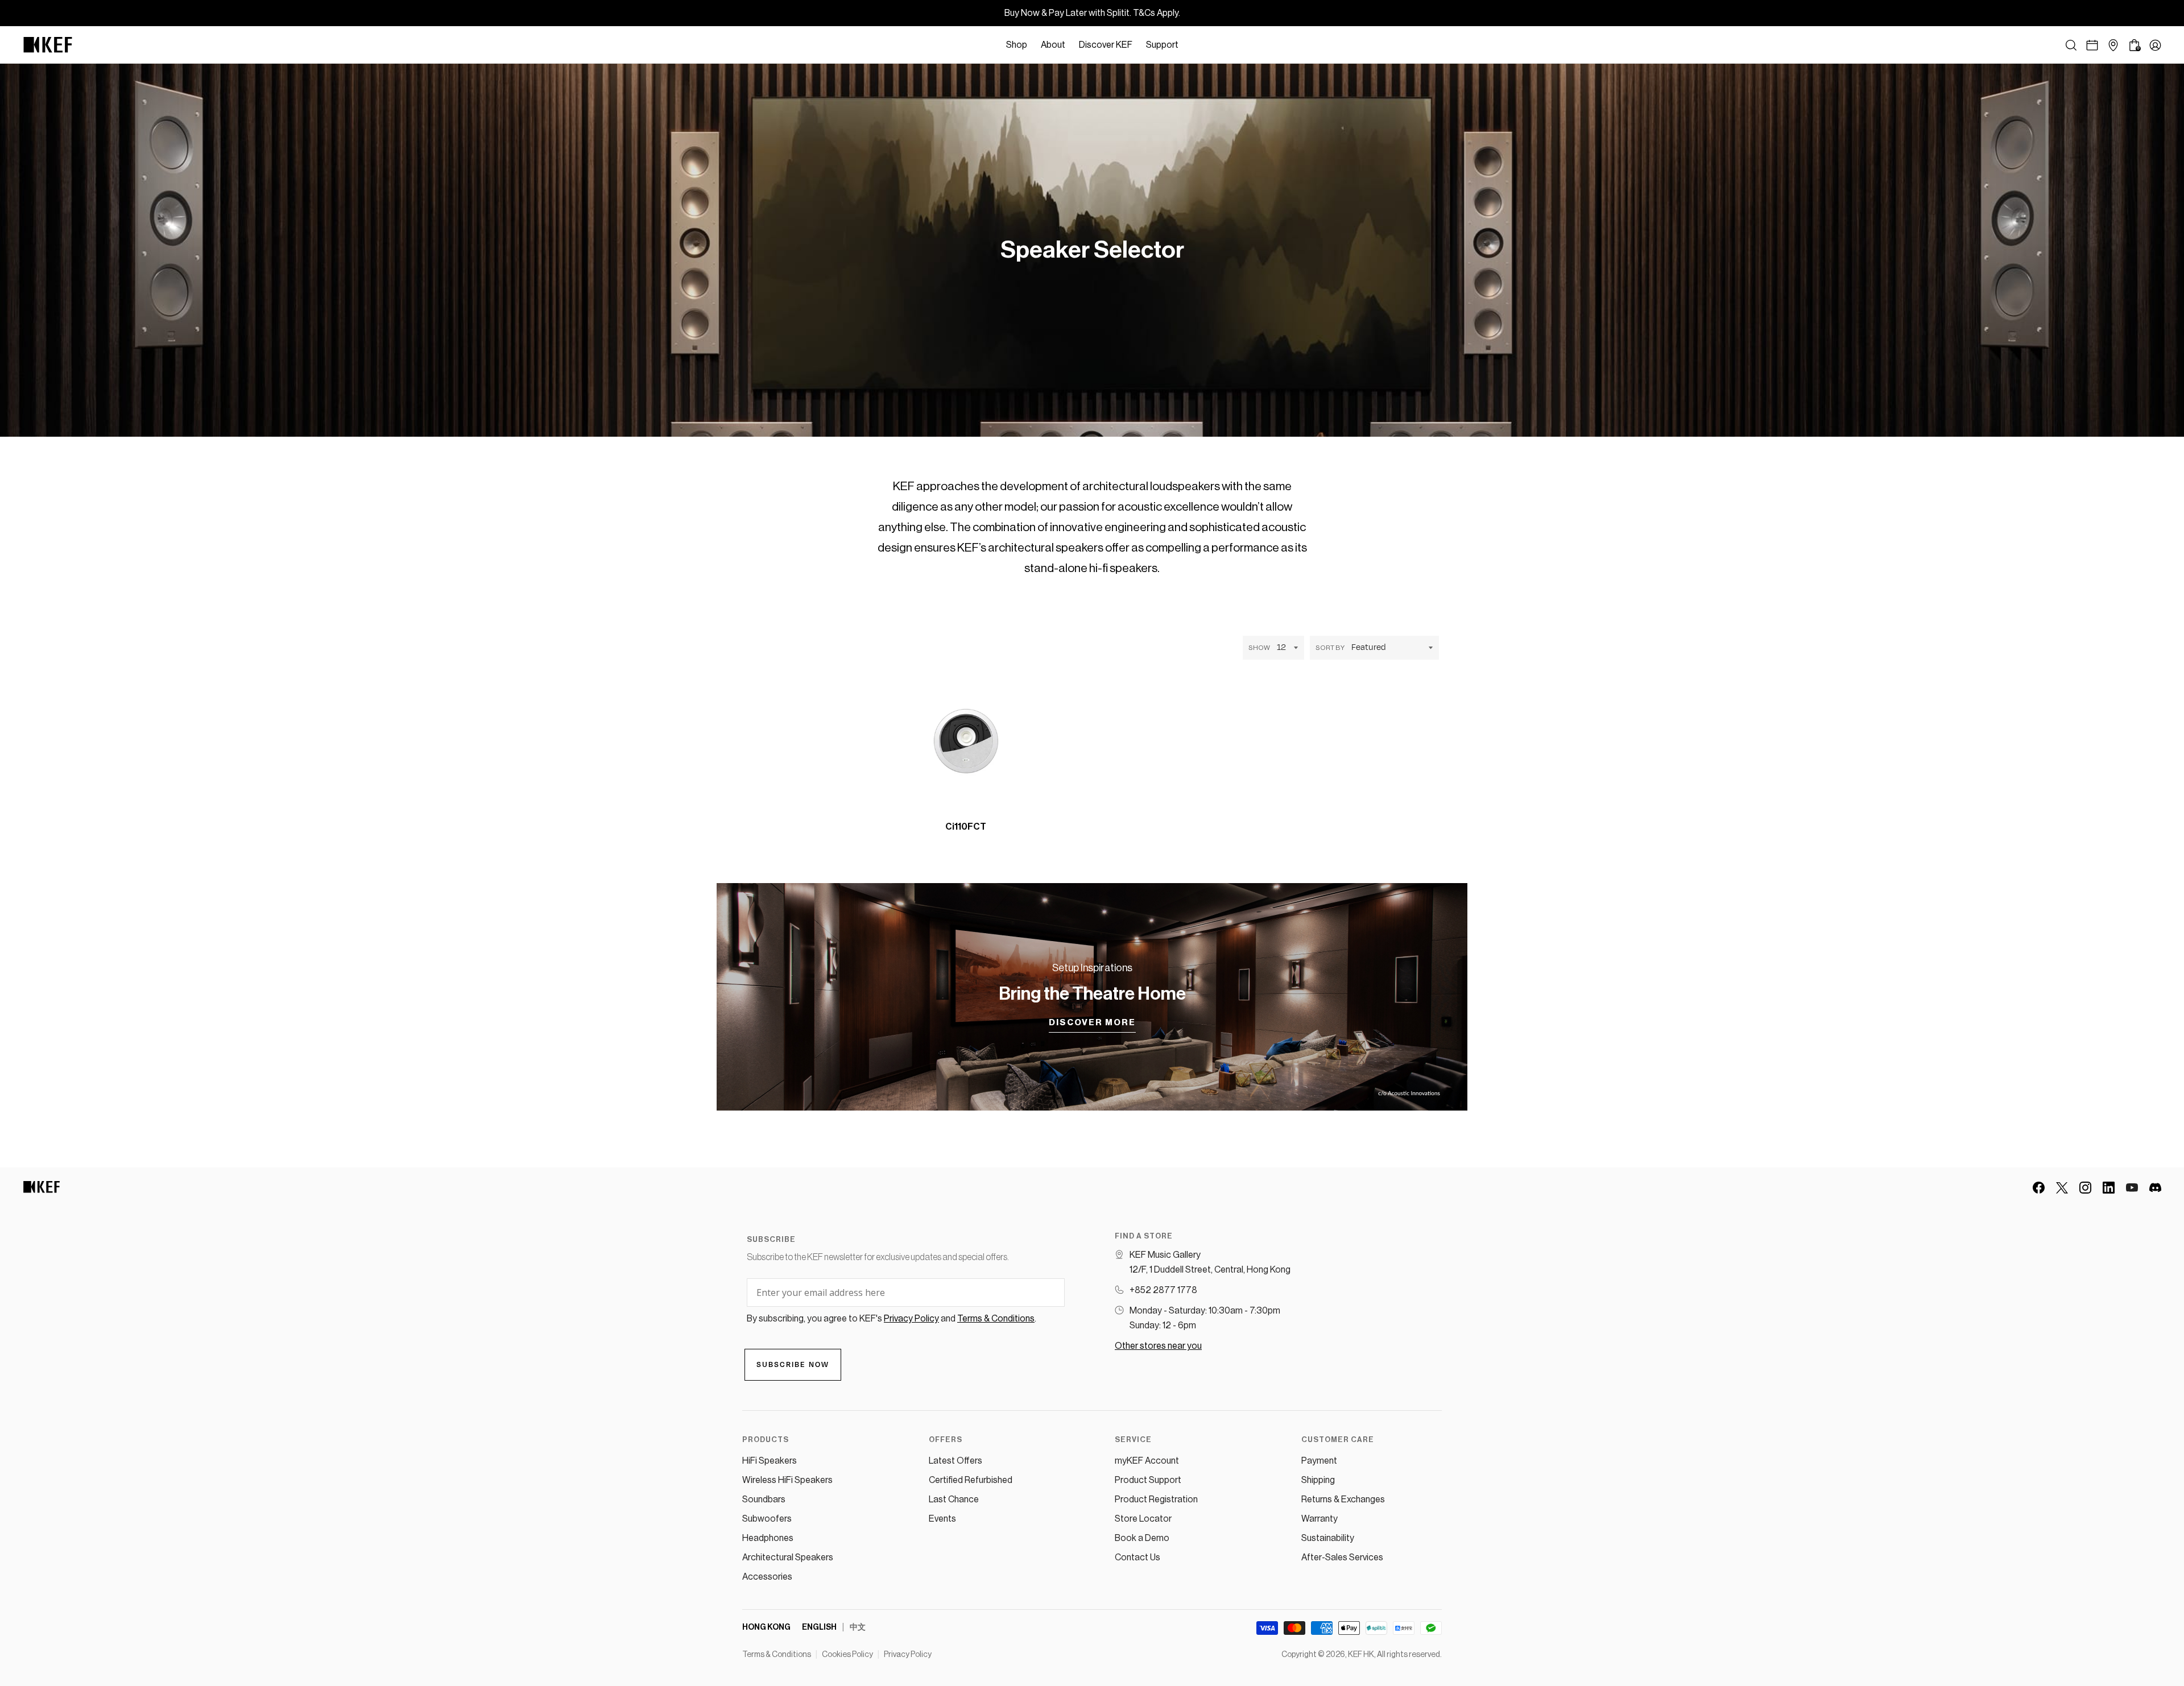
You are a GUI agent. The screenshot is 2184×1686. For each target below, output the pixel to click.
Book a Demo (1142, 1538)
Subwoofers (767, 1519)
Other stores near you (1158, 1346)
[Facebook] (2039, 1188)
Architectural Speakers (788, 1557)
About (1053, 45)
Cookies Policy (847, 1655)
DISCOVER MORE (1092, 1023)
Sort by (1330, 648)
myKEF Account (1147, 1461)
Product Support (1148, 1480)
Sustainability (1328, 1538)
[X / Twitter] (2062, 1188)
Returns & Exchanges (1343, 1499)
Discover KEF (1106, 45)
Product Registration (1156, 1499)
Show (1259, 648)
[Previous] (1045, 817)
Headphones (768, 1538)
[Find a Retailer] (2113, 45)
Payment (1319, 1461)
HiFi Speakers (770, 1461)
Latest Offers (955, 1461)
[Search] (2071, 45)
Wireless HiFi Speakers (787, 1480)
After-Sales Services (1342, 1557)
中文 (858, 1627)
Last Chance (954, 1499)
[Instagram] (2085, 1188)
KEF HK (1361, 1655)
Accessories (767, 1577)
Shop (1017, 45)
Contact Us (1137, 1557)
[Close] (1191, 45)
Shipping (1318, 1480)
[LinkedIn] (2109, 1188)
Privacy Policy (908, 1655)
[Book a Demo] (2092, 45)
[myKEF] (2155, 45)
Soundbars (764, 1499)
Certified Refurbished (971, 1480)
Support (1162, 45)
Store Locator (1143, 1519)
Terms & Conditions (777, 1655)
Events (942, 1519)
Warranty (1319, 1519)
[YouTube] (2132, 1188)
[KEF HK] (48, 45)
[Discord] (2155, 1188)
